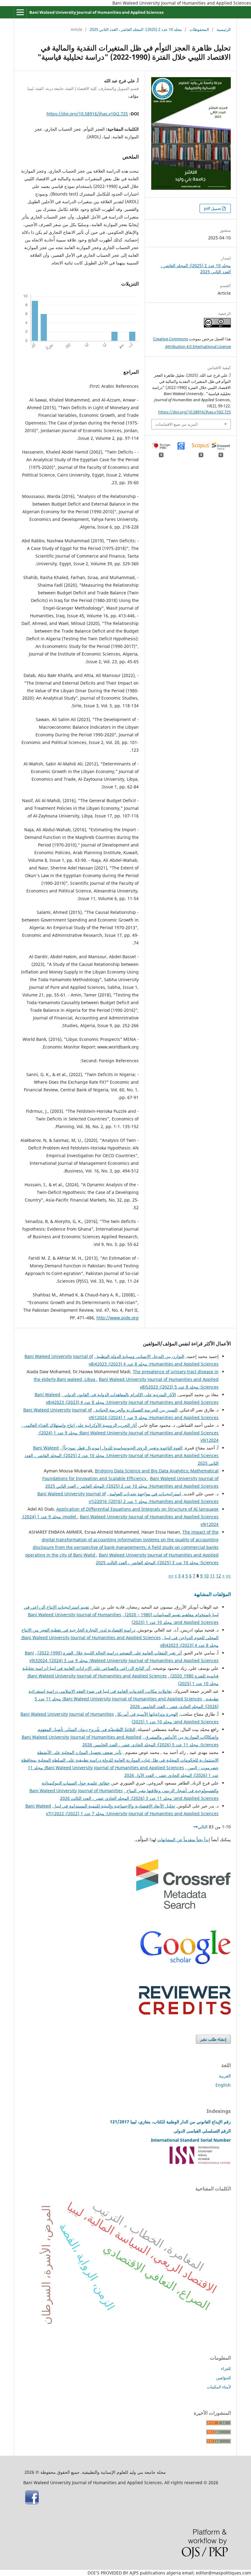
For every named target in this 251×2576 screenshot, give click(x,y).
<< (228, 1576)
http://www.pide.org (118, 1318)
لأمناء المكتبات (219, 2387)
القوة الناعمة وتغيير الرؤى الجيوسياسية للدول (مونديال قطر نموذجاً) (122, 1448)
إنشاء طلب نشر (213, 2039)
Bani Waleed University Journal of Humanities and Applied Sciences (96, 12)
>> (171, 1576)
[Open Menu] (20, 12)
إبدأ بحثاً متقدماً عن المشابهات (184, 1839)
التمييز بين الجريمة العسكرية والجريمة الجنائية (136, 1410)
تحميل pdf (213, 208)
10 (206, 1576)
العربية (225, 2076)
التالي (203, 1827)
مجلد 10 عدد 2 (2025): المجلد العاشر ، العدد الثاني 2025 (136, 29)
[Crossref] (183, 1907)
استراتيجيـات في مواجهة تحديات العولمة (145, 1494)
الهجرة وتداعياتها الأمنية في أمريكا (147, 1714)
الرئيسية (224, 29)
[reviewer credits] (185, 2013)
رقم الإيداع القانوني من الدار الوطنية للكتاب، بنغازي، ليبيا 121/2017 (170, 2122)
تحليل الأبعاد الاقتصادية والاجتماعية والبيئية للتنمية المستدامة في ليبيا (114, 1806)
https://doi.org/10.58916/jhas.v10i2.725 (87, 114)
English (223, 2085)
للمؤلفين (223, 2378)
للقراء (226, 2368)
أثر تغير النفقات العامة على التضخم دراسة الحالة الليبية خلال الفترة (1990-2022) (109, 1653)
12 (219, 1576)
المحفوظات (199, 29)
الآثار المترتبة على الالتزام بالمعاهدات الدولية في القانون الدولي (119, 1395)
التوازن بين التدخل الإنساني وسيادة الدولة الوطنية (140, 1356)
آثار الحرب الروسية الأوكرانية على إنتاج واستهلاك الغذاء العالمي (80, 1425)
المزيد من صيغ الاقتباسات (177, 424)
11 (212, 1576)
